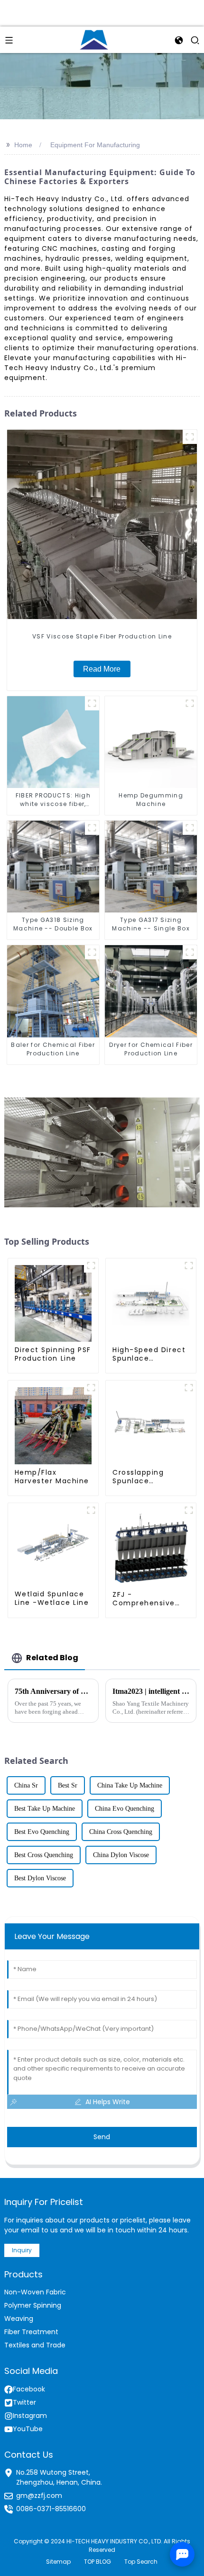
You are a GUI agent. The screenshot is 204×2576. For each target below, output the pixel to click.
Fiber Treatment (31, 2332)
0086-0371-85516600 (51, 2509)
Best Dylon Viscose (40, 1878)
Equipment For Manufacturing (95, 145)
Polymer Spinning (33, 2305)
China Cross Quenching (121, 1832)
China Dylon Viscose (121, 1855)
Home (23, 145)
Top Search (141, 2562)
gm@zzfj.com (39, 2496)
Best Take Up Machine (45, 1809)
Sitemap (58, 2562)
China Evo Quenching (125, 1809)
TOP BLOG (97, 2562)
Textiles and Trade (35, 2345)
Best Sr (68, 1785)
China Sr (26, 1785)
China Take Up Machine (130, 1785)
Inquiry (22, 2250)
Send (102, 2137)
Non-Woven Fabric (35, 2292)
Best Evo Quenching (42, 1832)
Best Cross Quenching (44, 1855)
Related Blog (52, 1658)
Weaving (19, 2319)
